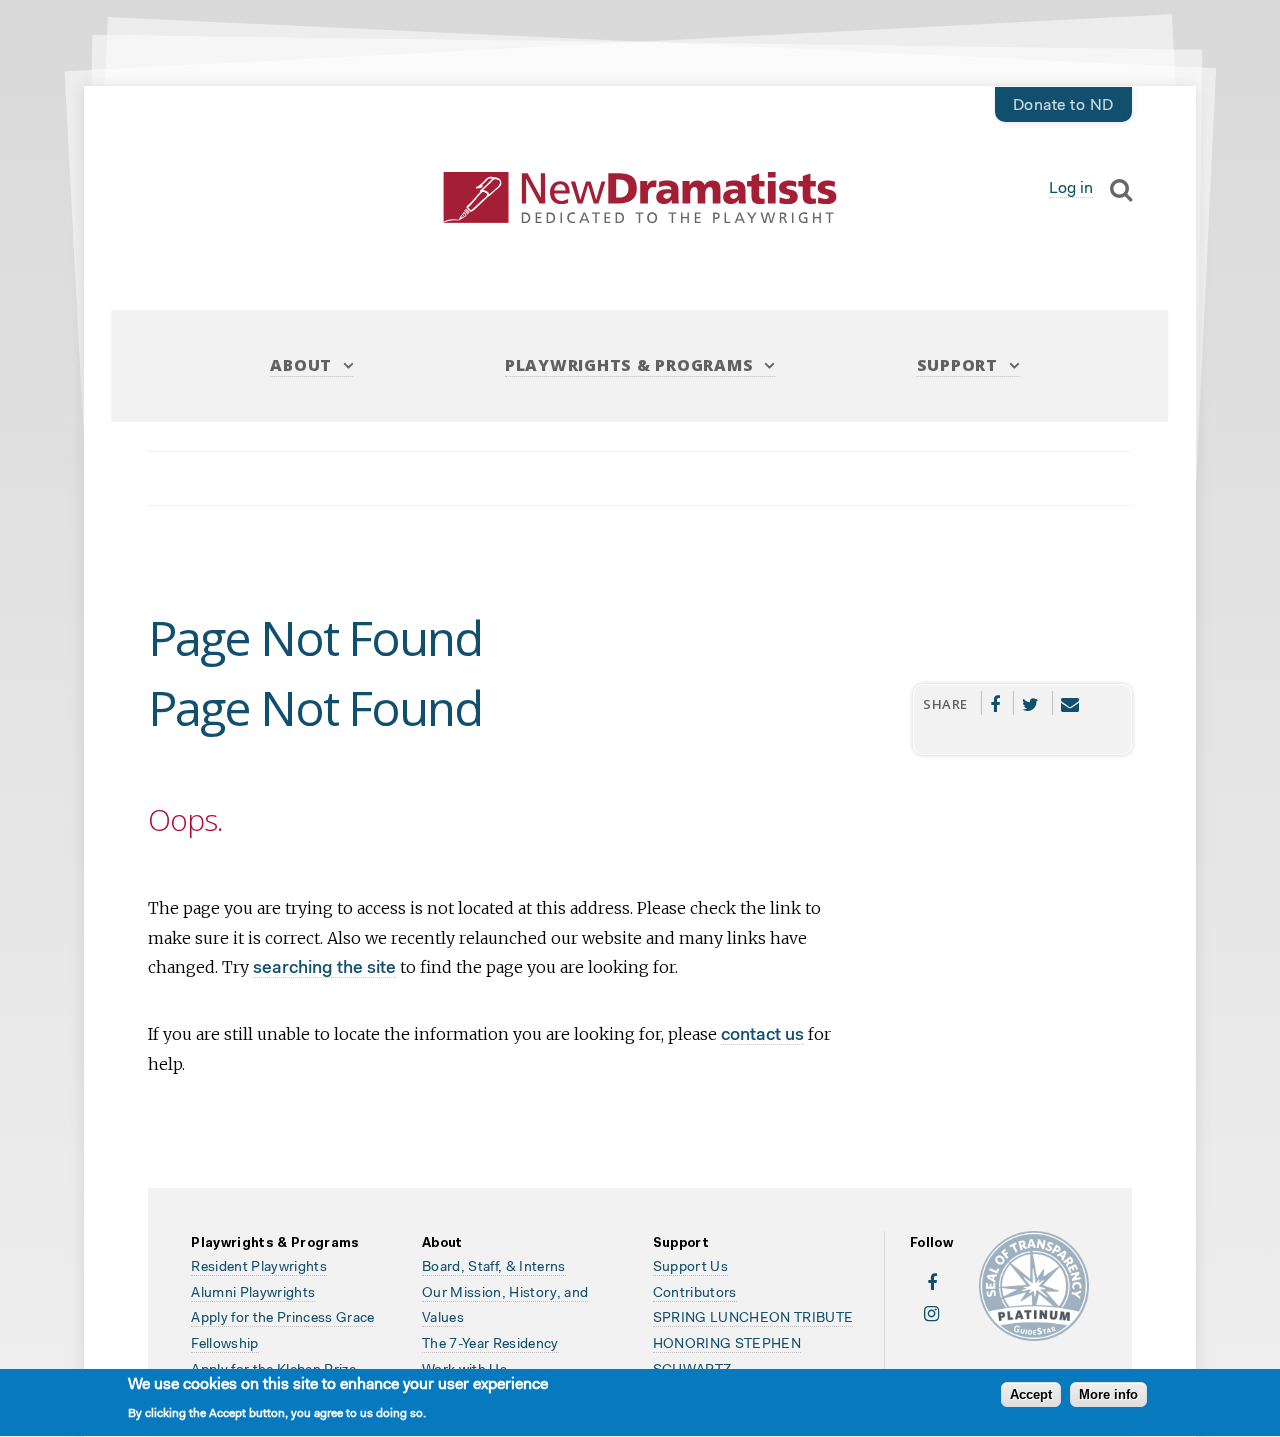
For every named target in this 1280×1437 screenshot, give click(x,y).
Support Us (690, 1268)
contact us (762, 1035)
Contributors (695, 1294)
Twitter (1031, 703)
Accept (1031, 1395)
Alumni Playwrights (253, 1294)
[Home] (639, 197)
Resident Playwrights (259, 1268)
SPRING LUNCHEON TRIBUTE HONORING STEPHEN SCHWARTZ (753, 1344)
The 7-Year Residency (490, 1345)
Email (1070, 703)
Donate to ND (1063, 106)
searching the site (324, 968)
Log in (1071, 189)
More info (1108, 1395)
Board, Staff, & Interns (494, 1268)
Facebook (995, 703)
